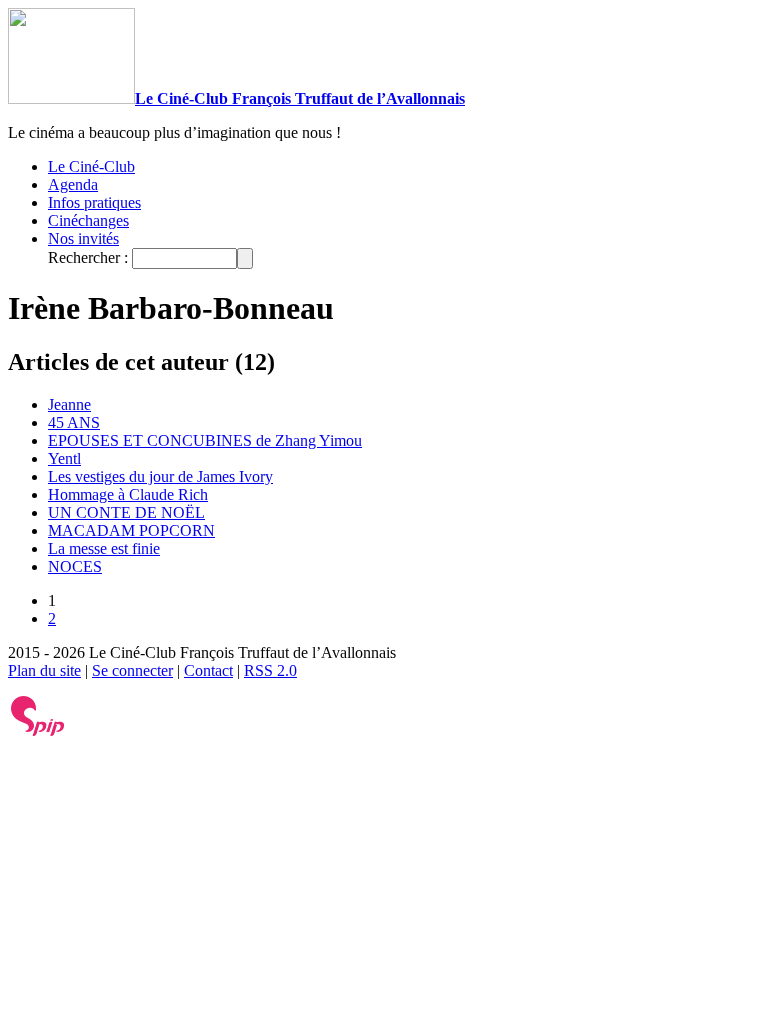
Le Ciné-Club (91, 166)
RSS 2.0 (270, 670)
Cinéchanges (88, 220)
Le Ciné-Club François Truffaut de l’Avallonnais (300, 98)
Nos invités (83, 238)
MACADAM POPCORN (131, 530)
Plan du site (44, 670)
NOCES (75, 566)
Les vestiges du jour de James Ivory (160, 476)
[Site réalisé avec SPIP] (38, 731)
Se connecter (132, 670)
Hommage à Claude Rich (128, 494)
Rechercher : (88, 257)
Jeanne (69, 404)
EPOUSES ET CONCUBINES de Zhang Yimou (205, 440)
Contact (208, 670)
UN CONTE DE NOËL (126, 512)
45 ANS (74, 422)
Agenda (73, 184)
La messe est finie (104, 548)
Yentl (64, 458)
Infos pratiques (94, 202)
